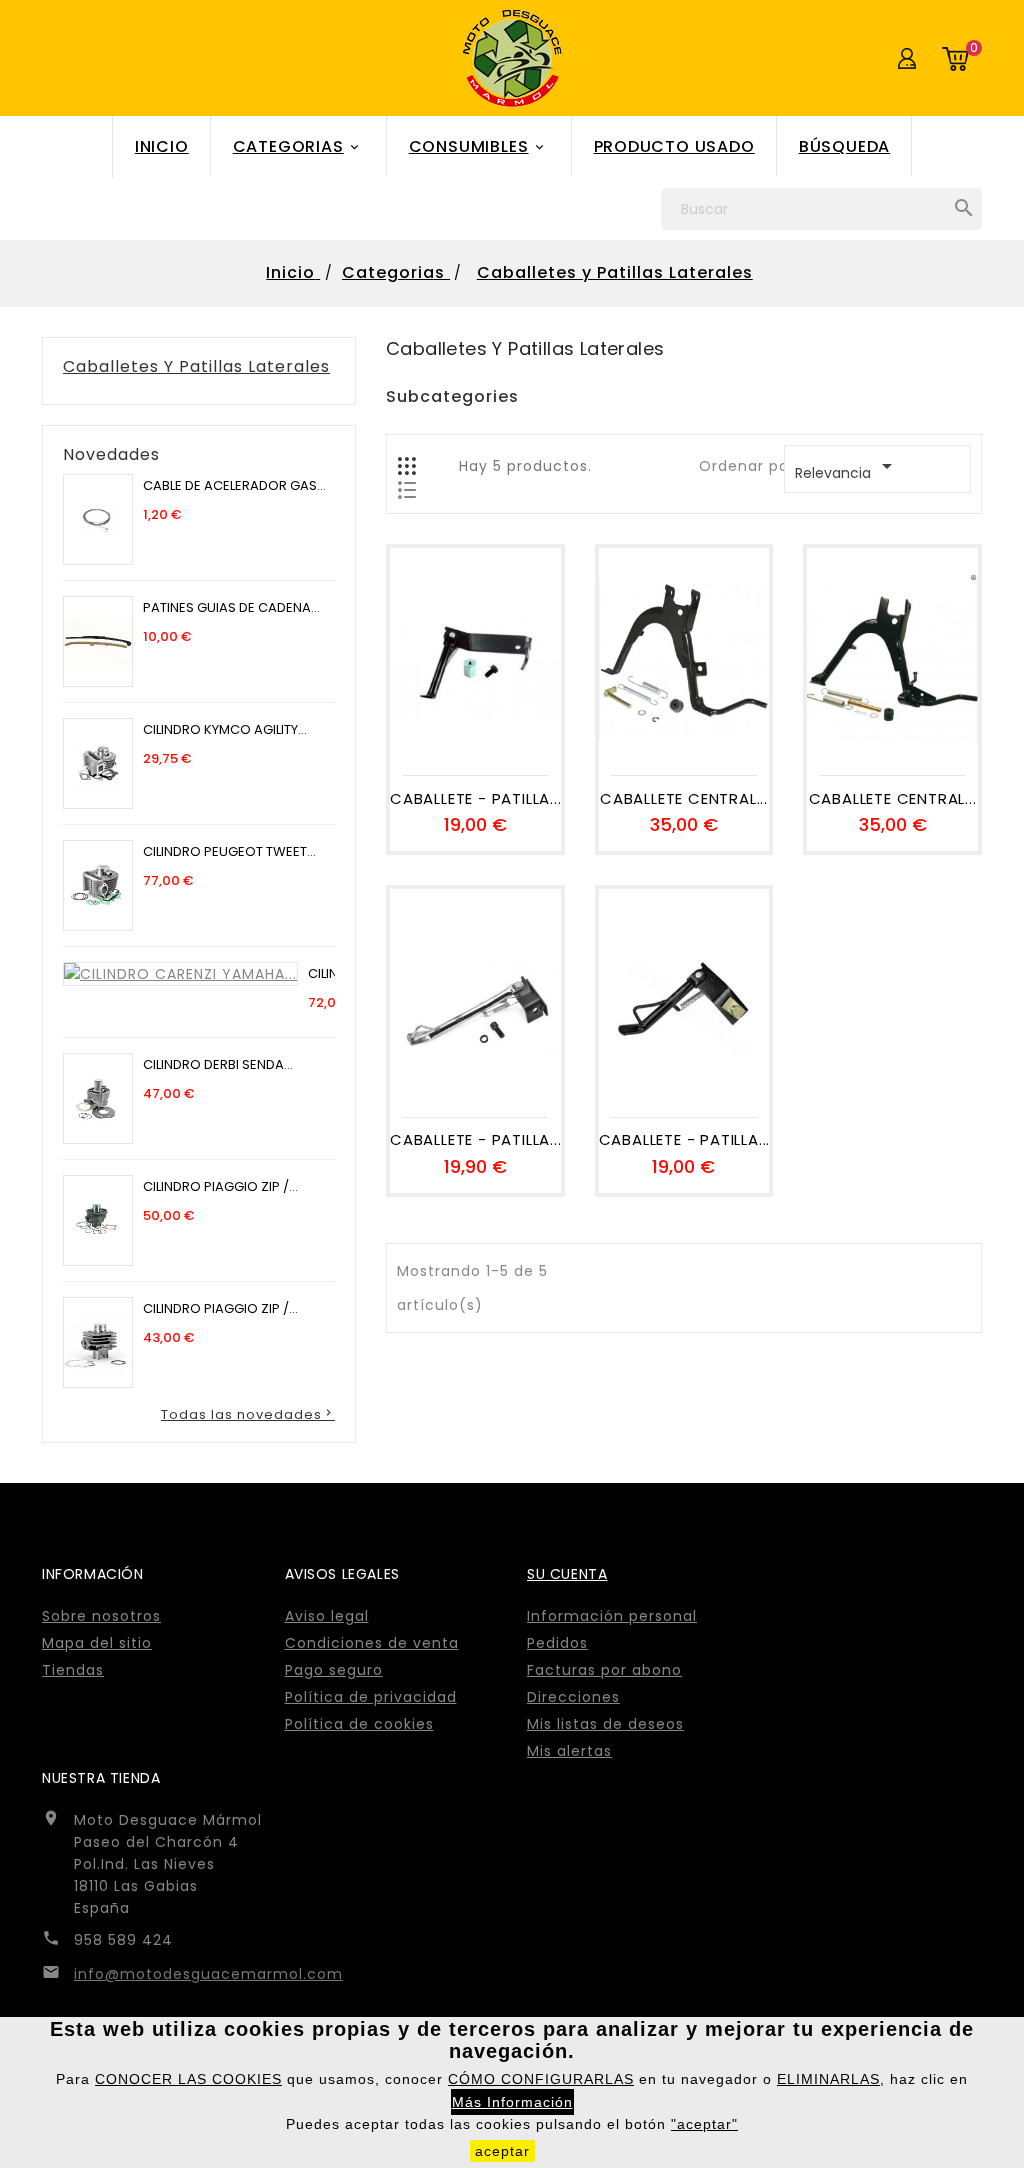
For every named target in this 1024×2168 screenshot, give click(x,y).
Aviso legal (327, 1616)
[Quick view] (520, 744)
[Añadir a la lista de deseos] (475, 744)
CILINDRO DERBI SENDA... (218, 1064)
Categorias (297, 146)
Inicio (162, 146)
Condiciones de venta (372, 1643)
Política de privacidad (371, 1697)
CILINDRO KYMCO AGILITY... (225, 729)
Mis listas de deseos (605, 1724)
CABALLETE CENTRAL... (684, 799)
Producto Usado (674, 146)
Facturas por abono (604, 1670)
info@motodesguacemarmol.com (208, 1974)
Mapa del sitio (97, 1643)
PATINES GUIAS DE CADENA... (231, 607)
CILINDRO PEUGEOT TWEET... (229, 851)
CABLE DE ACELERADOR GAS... (234, 485)
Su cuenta (567, 1574)
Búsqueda (844, 146)
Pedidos (557, 1643)
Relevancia (847, 468)
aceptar (502, 2151)
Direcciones (573, 1697)
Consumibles (478, 146)
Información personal (612, 1616)
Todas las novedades (248, 1414)
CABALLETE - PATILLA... (475, 799)
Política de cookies (359, 1724)
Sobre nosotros (101, 1616)
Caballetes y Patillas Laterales (196, 367)
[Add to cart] (430, 744)
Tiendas (73, 1670)
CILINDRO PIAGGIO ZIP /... (220, 1186)
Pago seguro (334, 1670)
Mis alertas (569, 1751)
